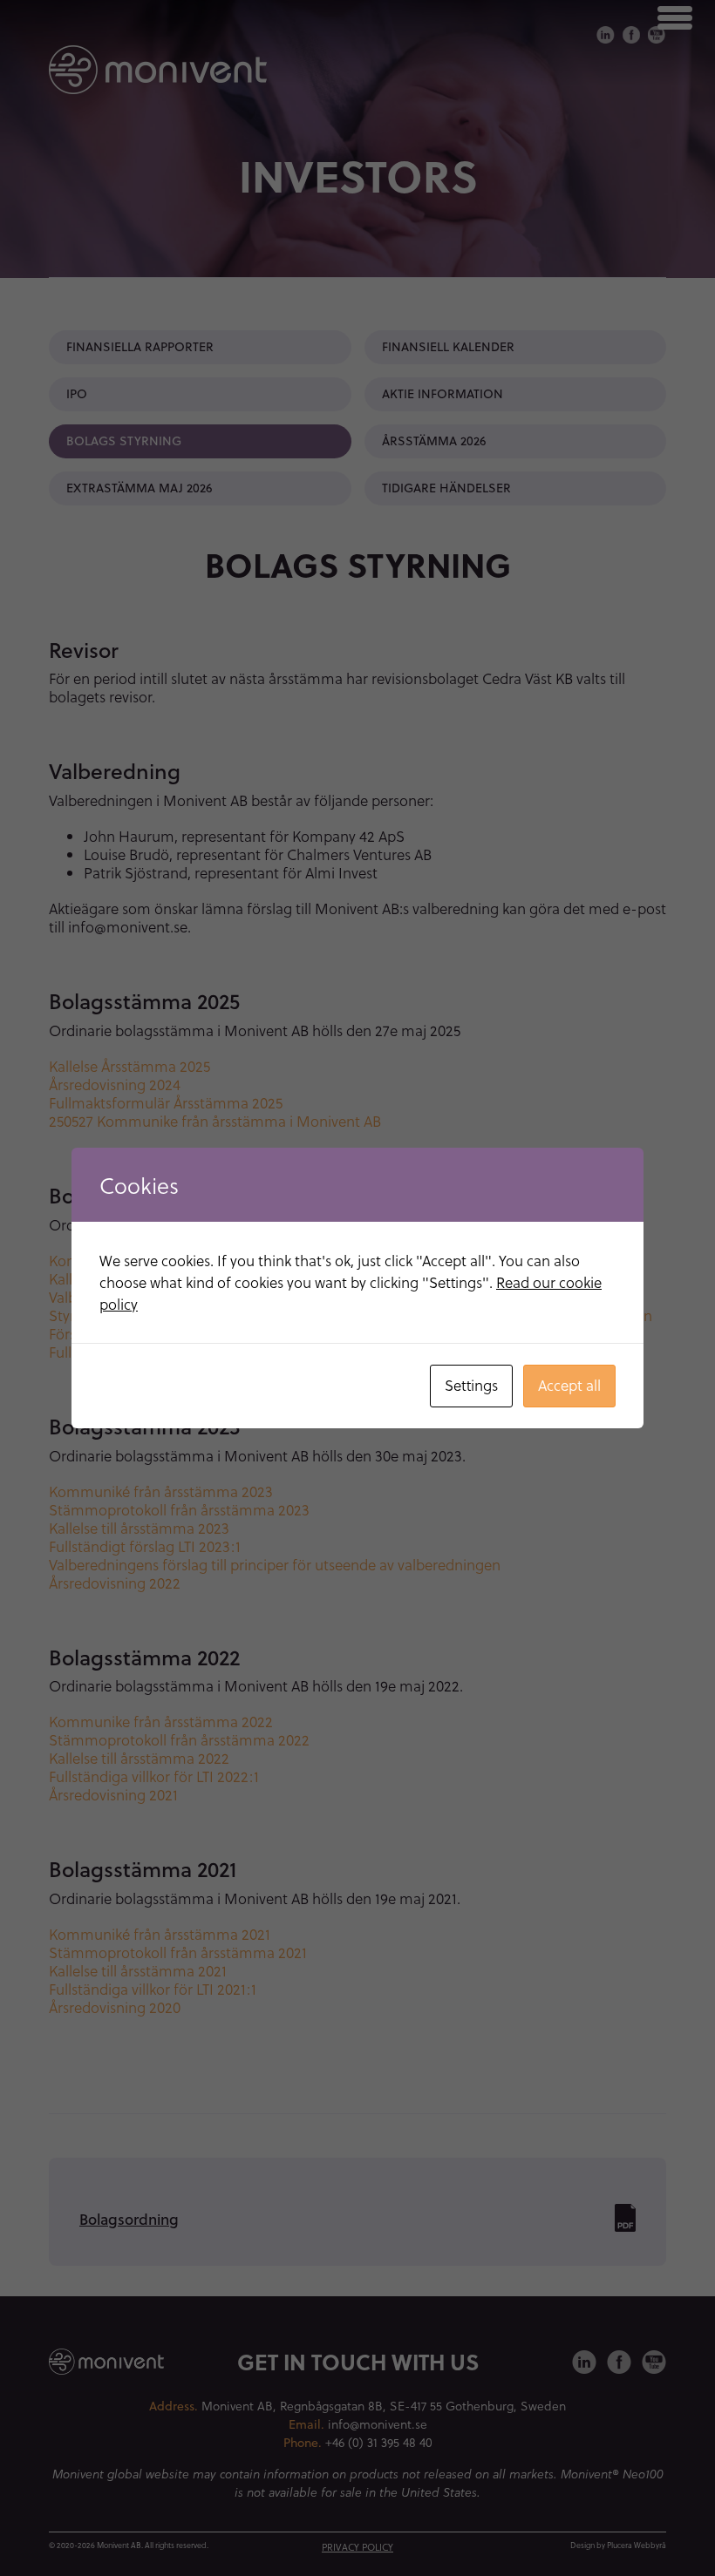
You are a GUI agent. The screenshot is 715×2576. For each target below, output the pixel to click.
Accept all (569, 1385)
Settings (471, 1385)
